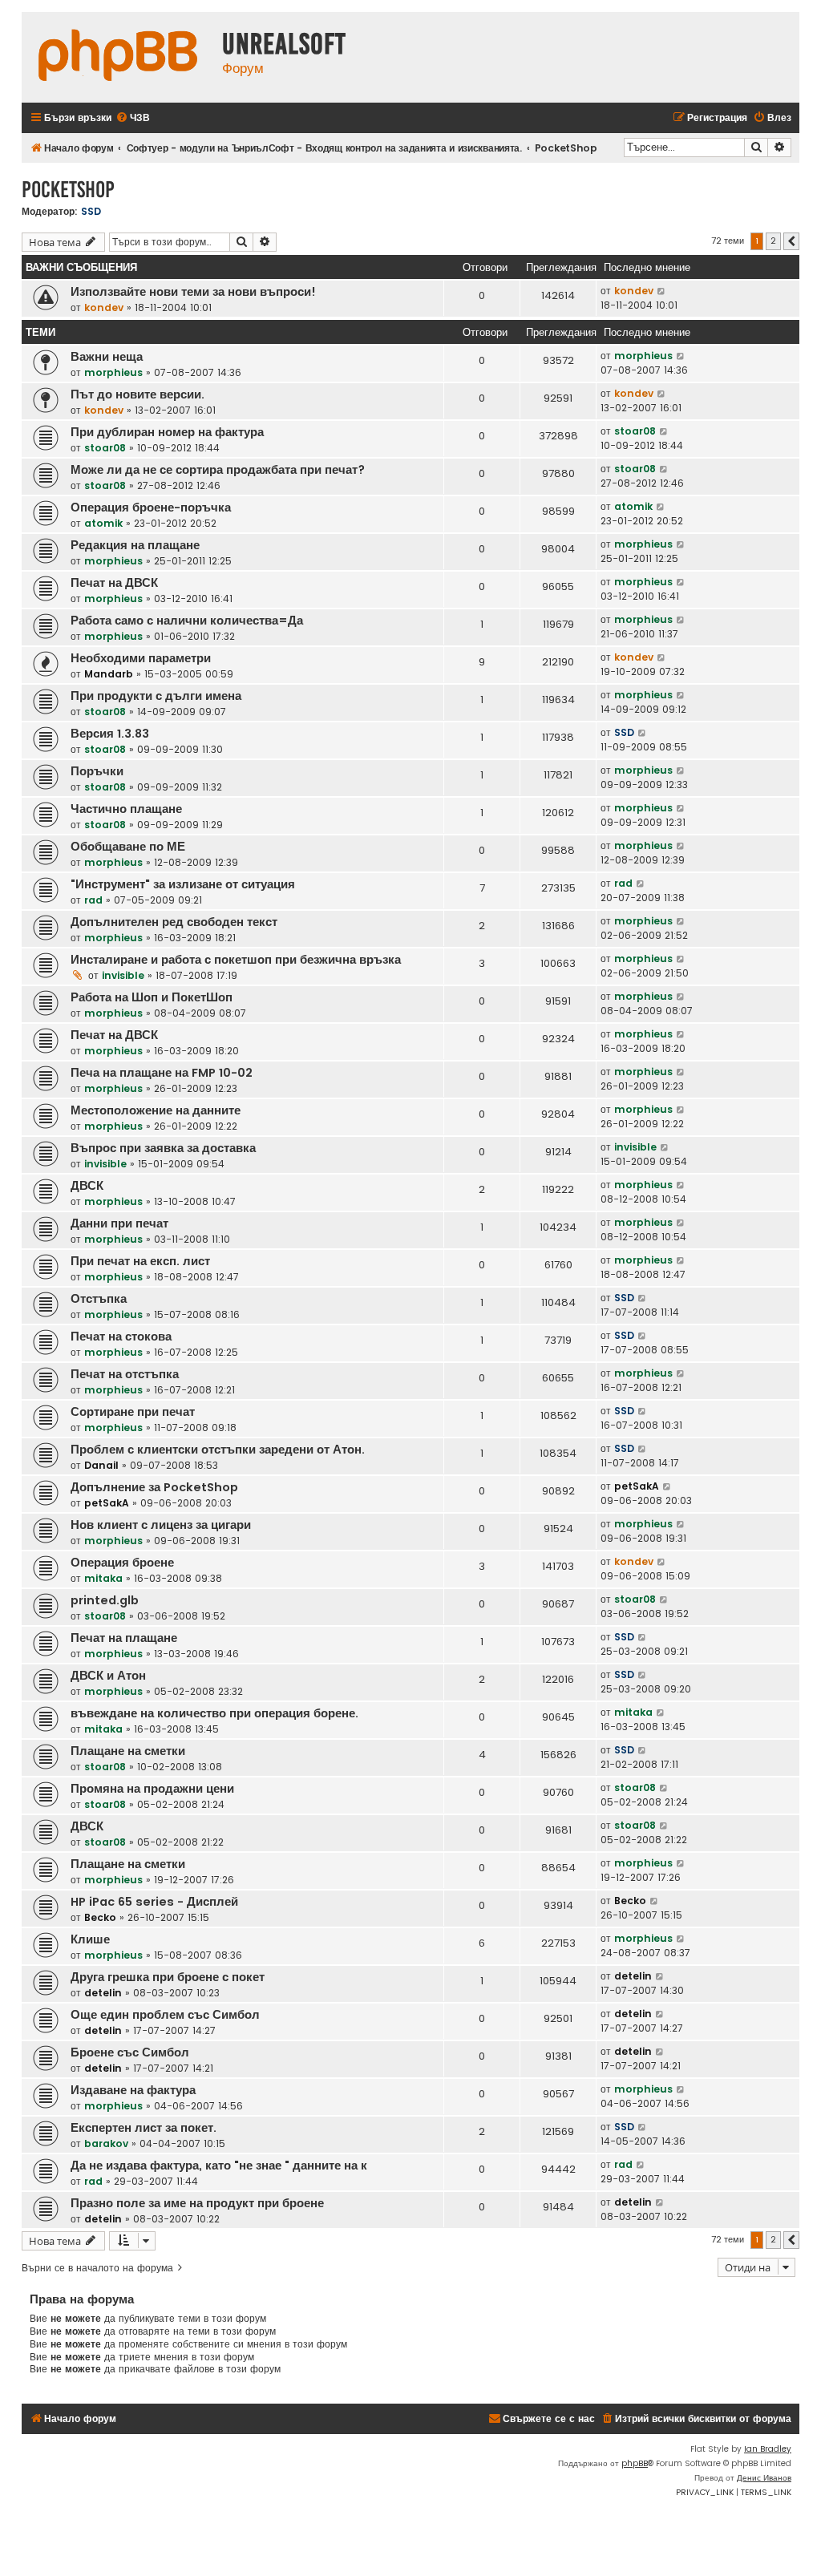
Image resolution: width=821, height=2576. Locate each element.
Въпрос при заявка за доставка (163, 1148)
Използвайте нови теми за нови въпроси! (193, 292)
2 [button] (773, 241)
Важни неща (107, 357)
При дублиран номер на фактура (167, 432)
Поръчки (97, 771)
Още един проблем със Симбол (165, 2015)
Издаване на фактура (133, 2090)
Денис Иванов (764, 2478)
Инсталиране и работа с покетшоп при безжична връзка (236, 960)
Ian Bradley (768, 2449)
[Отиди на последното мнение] (662, 291)
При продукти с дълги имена (156, 696)
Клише (90, 1939)
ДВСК (87, 1186)
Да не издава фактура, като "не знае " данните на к (219, 2166)
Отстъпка (99, 1299)
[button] (791, 241)
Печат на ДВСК (114, 583)
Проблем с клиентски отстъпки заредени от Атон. (218, 1450)
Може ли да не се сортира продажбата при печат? (218, 470)
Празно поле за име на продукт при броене (197, 2203)
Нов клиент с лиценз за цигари (161, 1525)
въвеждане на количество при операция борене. (214, 1713)
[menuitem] (133, 118)
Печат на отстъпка (125, 1374)
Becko (100, 1917)
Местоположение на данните (156, 1110)
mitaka (103, 1578)
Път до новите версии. (138, 394)
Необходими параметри (141, 658)
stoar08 (105, 448)
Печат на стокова (121, 1337)
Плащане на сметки (128, 1751)
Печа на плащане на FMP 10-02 (162, 1073)
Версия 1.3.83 (110, 734)
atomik (103, 523)
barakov (106, 2143)
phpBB (635, 2463)
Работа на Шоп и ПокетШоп (152, 997)
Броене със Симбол (130, 2052)
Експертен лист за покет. (144, 2128)
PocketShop (68, 190)
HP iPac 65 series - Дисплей (154, 1902)
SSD (91, 211)
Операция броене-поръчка (151, 508)
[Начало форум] (118, 57)
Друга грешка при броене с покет (168, 1977)
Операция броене (122, 1563)
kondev (104, 307)
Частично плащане (126, 809)
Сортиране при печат (133, 1412)
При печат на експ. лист (140, 1261)
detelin (103, 1993)
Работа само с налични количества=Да (187, 621)
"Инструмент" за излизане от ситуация (183, 884)
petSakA (107, 1503)
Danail (101, 1465)
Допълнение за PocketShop (154, 1487)
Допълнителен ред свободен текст (174, 922)
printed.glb (105, 1600)
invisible (123, 975)
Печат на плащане (124, 1638)
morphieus (113, 372)
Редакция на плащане (135, 545)
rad (93, 900)
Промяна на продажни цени (152, 1789)
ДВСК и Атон (108, 1676)
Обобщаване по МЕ (128, 847)
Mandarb (109, 674)
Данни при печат (119, 1223)
